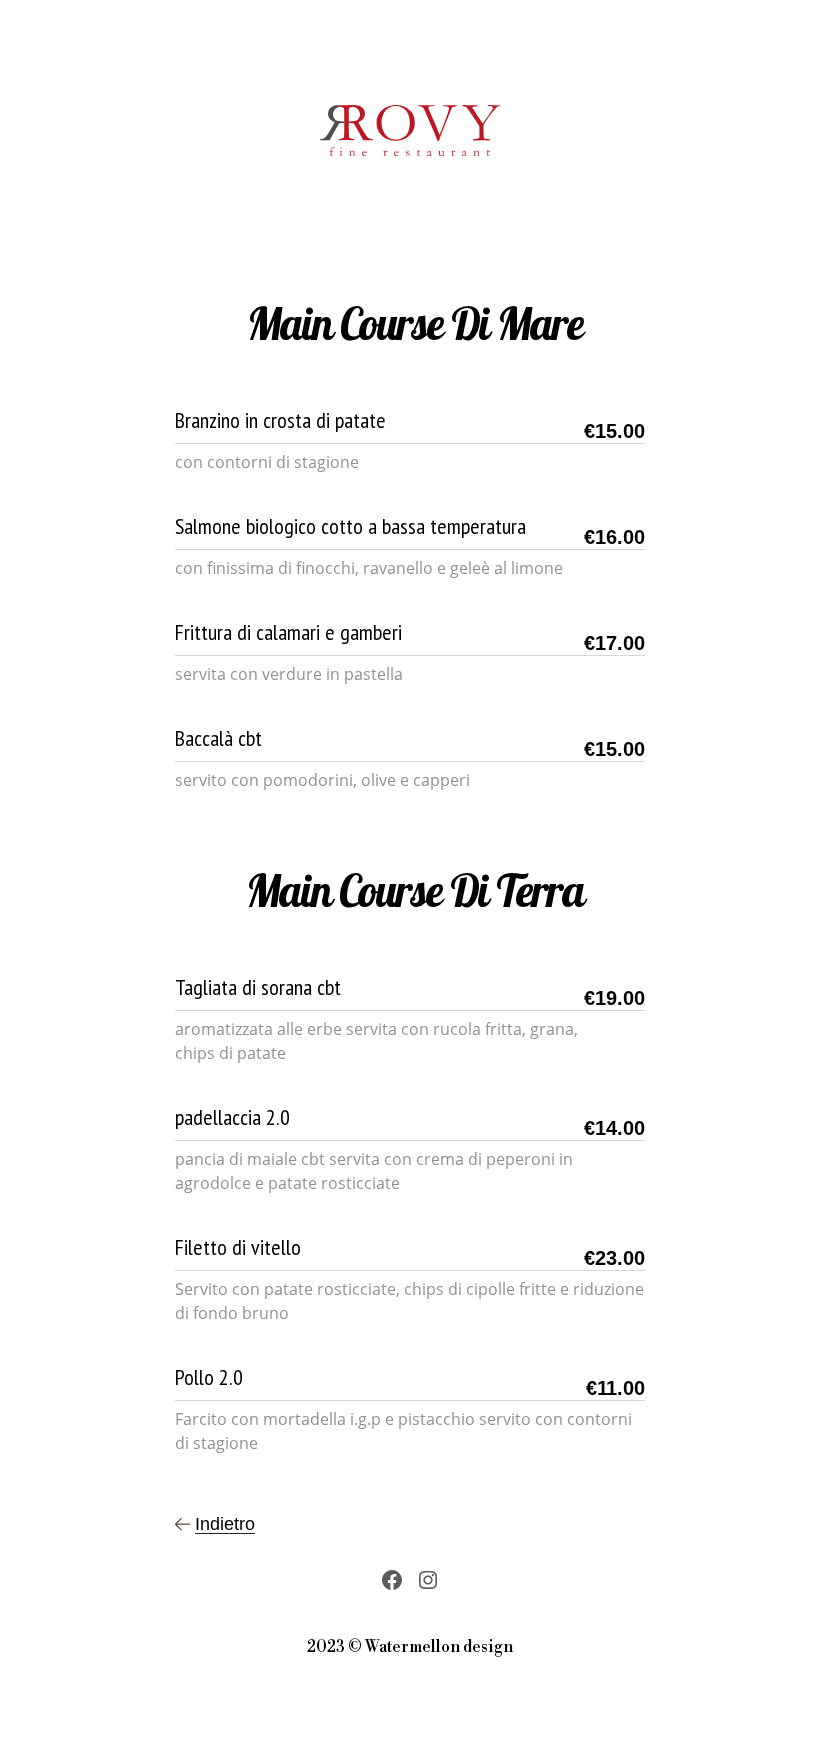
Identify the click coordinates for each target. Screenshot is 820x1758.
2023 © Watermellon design (410, 1647)
